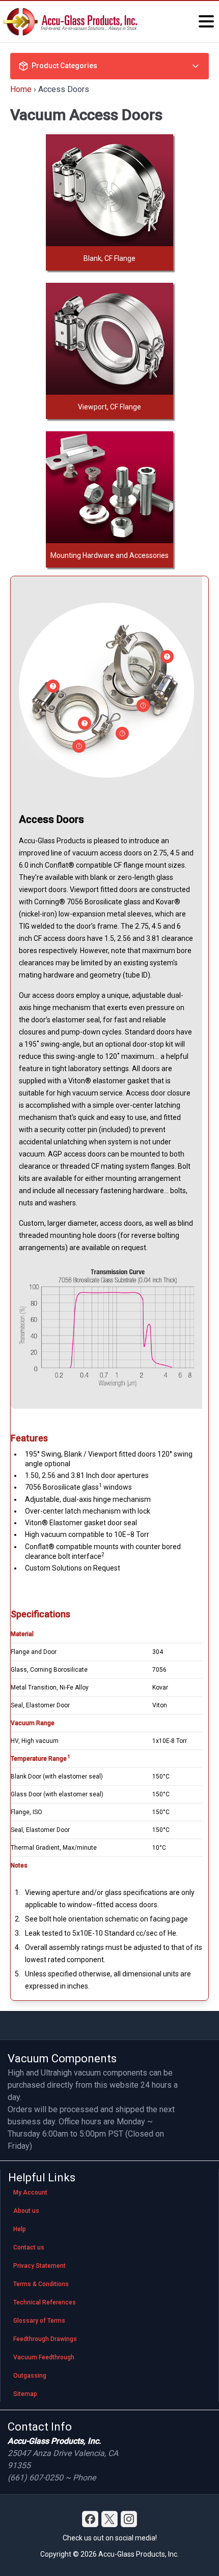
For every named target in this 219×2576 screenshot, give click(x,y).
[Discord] (90, 2519)
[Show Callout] (53, 686)
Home (21, 89)
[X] (109, 2519)
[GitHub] (129, 2519)
